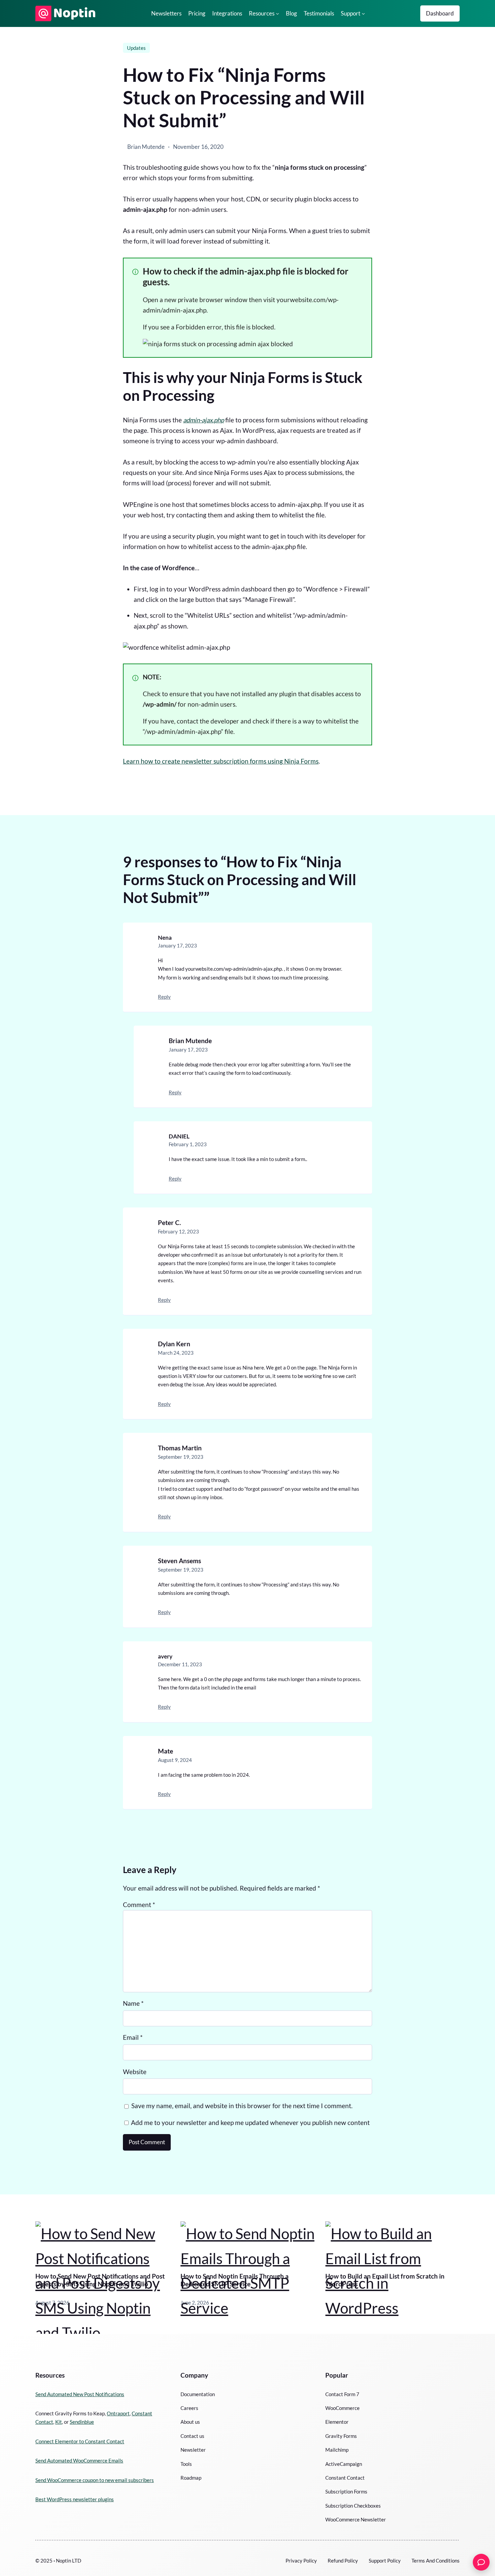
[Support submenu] (363, 13)
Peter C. (169, 1223)
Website (135, 2072)
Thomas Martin (180, 1448)
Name (133, 2003)
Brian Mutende (190, 1041)
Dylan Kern (174, 1344)
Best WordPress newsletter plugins (75, 2499)
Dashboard (440, 13)
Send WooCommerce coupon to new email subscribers (95, 2480)
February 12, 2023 (178, 1231)
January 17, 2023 (177, 945)
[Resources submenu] (277, 13)
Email (133, 2037)
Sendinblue (82, 2422)
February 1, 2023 (188, 1144)
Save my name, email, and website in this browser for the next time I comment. (242, 2106)
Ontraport (118, 2413)
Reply (164, 997)
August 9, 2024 (175, 1760)
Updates (136, 48)
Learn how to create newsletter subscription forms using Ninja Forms (221, 761)
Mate (166, 1751)
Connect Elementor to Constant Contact (80, 2441)
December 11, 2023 (180, 1664)
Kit (59, 2422)
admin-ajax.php (204, 420)
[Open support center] (481, 2562)
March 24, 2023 (176, 1353)
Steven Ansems (179, 1561)
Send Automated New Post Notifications (80, 2394)
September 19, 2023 (181, 1457)
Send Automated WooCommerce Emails (79, 2460)
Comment (139, 1905)
